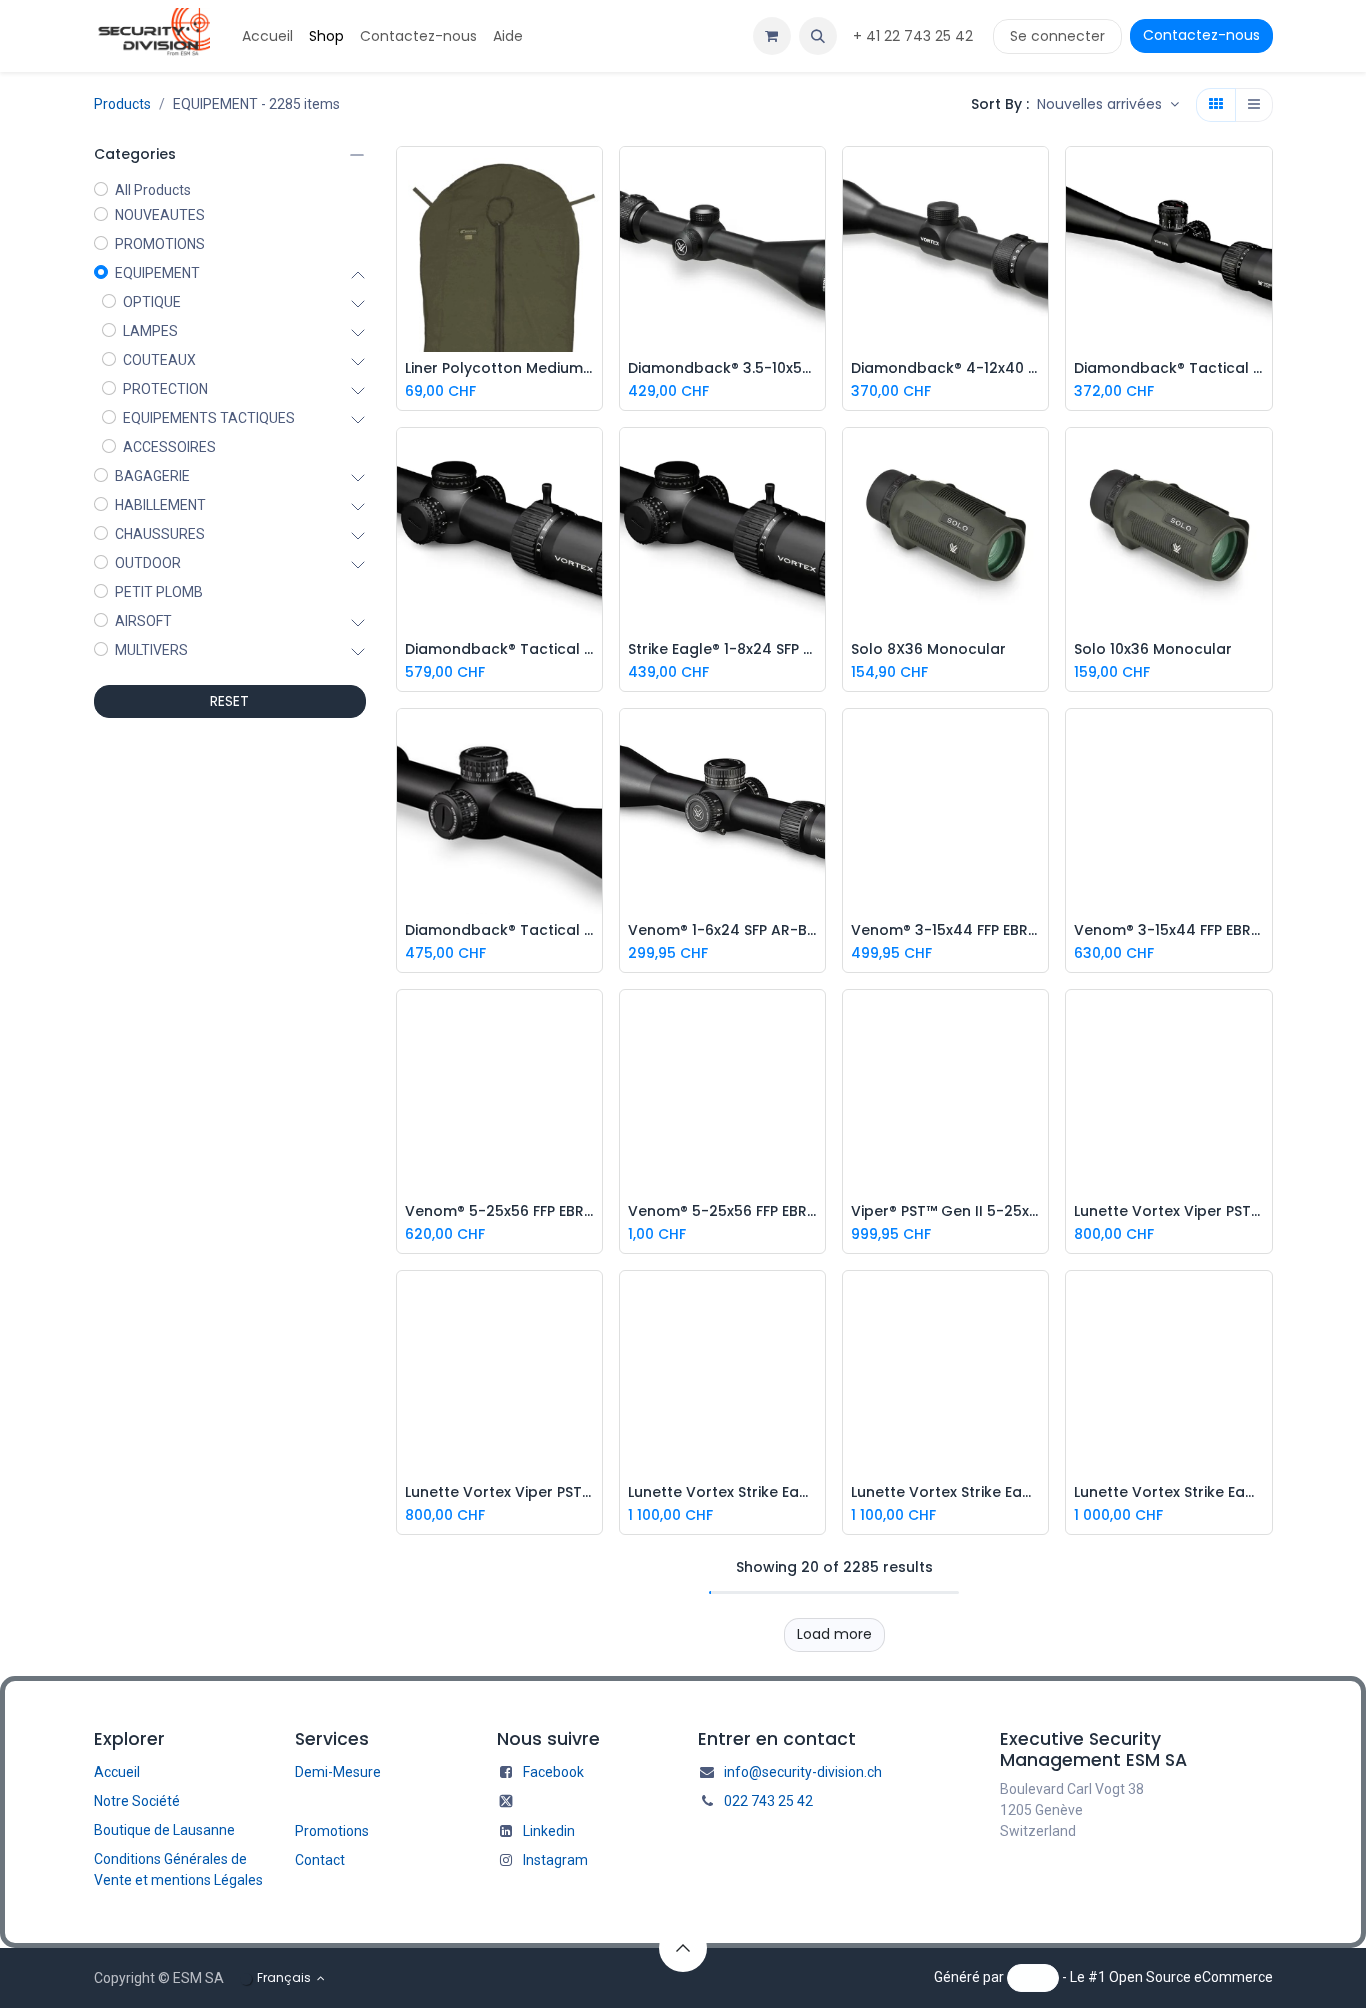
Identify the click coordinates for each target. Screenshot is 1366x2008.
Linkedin (549, 1831)
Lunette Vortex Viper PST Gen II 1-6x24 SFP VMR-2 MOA (499, 1492)
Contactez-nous (1201, 35)
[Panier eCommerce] (772, 36)
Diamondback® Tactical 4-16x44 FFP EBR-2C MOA (499, 649)
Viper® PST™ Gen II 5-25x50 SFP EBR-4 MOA (945, 1211)
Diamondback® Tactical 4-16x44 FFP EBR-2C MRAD (499, 930)
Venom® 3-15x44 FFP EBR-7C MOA (945, 930)
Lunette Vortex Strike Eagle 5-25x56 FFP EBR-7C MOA (945, 1492)
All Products (153, 190)
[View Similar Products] (592, 267)
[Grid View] (1216, 105)
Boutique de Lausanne (164, 1830)
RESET (229, 701)
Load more (834, 1634)
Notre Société (137, 1801)
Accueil (117, 1772)
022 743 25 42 (768, 1801)
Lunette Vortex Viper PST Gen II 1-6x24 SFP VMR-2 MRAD (1168, 1211)
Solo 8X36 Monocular (928, 649)
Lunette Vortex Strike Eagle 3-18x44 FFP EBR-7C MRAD (1168, 1492)
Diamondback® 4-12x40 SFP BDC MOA (945, 368)
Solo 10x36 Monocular (1153, 649)
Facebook (553, 1772)
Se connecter (1057, 36)
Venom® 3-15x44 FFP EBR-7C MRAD (1168, 930)
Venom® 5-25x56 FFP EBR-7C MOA (499, 1211)
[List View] (1254, 105)
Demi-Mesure (338, 1772)
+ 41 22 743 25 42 (915, 36)
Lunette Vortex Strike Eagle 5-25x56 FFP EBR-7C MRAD (722, 1492)
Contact (320, 1860)
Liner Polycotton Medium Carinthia (499, 368)
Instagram (555, 1860)
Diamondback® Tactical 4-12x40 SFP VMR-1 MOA (1168, 368)
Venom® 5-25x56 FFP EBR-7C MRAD (722, 1211)
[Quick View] (592, 177)
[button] (818, 36)
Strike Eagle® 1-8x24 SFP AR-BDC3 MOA (722, 649)
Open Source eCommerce (1191, 1977)
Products (122, 104)
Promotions (332, 1831)
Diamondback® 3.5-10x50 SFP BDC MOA (722, 368)
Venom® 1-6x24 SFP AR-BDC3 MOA (722, 930)
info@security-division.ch (803, 1772)
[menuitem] (267, 36)
